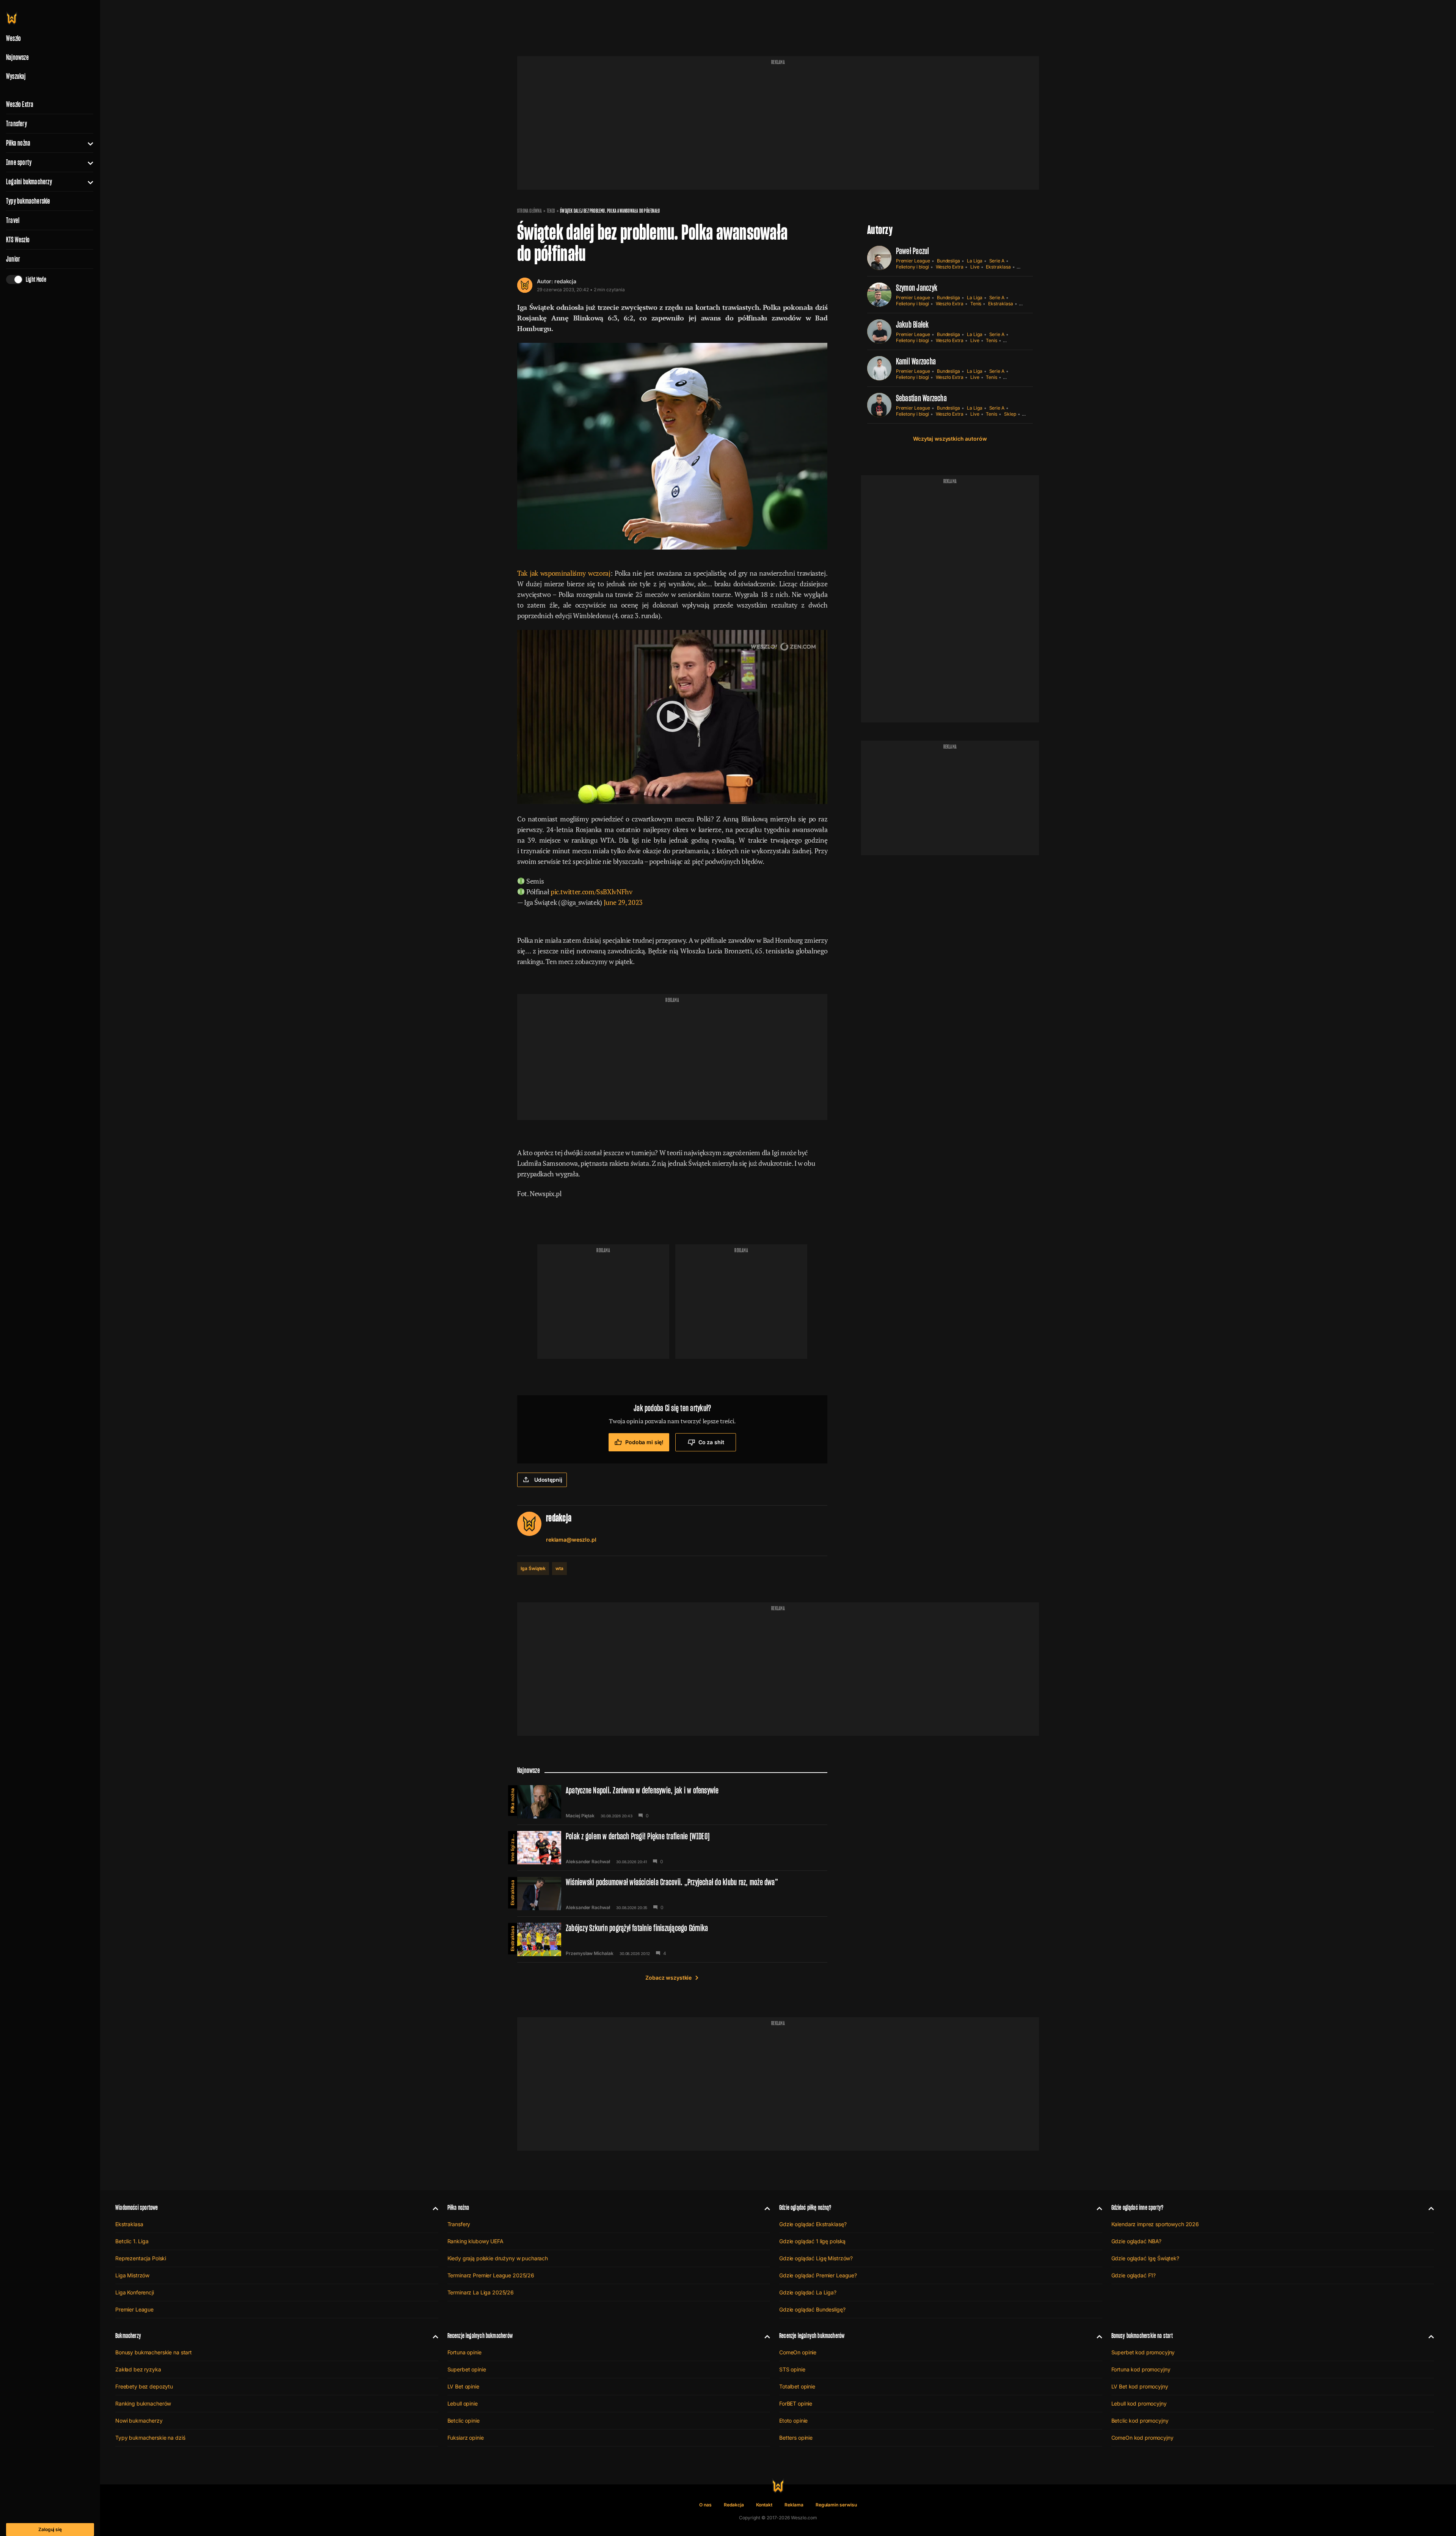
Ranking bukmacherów (143, 2403)
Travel (13, 220)
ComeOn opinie (798, 2352)
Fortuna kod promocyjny (1141, 2369)
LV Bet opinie (463, 2386)
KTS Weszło (18, 240)
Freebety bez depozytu (144, 2386)
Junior (13, 259)
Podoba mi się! (644, 1442)
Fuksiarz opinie (466, 2438)
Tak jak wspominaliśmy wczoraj (564, 573)
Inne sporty (19, 162)
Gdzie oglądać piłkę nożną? (805, 2207)
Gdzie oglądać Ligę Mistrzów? (816, 2258)
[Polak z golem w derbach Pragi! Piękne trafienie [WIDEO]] (672, 1848)
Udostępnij (548, 1480)
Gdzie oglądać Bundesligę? (812, 2309)
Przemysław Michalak (590, 1953)
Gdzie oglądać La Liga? (808, 2292)
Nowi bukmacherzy (139, 2421)
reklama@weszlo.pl (571, 1540)
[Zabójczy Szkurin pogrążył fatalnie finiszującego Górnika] (672, 1939)
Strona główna (530, 211)
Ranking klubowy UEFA (475, 2241)
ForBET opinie (796, 2403)
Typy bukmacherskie (28, 201)
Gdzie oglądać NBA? (1136, 2241)
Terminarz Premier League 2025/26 (491, 2275)
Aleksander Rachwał (588, 1862)
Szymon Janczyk (917, 288)
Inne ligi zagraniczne (512, 1846)
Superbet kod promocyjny (1143, 2352)
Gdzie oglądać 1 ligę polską (812, 2241)
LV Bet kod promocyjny (1140, 2386)
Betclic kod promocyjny (1140, 2421)
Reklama (794, 2505)
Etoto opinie (793, 2421)
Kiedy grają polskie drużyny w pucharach (498, 2258)
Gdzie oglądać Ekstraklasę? (813, 2224)
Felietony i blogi (912, 267)
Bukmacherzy (128, 2336)
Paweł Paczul (913, 251)
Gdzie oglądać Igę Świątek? (1145, 2258)
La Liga (975, 261)
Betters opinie (796, 2438)
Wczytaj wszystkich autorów (950, 439)
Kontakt (764, 2505)
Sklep (1010, 414)
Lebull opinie (463, 2403)
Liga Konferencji (135, 2292)
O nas (705, 2505)
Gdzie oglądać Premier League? (818, 2275)
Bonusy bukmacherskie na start (154, 2352)
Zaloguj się (50, 2529)
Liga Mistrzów (132, 2275)
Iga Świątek (533, 1568)
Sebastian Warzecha (921, 398)
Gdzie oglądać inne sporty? (1137, 2207)
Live (975, 267)
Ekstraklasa (998, 267)
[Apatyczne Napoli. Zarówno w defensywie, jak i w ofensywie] (672, 1802)
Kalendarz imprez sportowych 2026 (1155, 2224)
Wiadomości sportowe (136, 2207)
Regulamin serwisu (836, 2505)
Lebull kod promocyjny (1139, 2403)
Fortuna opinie (464, 2352)
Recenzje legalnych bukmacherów (480, 2336)
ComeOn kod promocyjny (1142, 2438)
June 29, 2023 (623, 902)
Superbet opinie (467, 2369)
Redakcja (734, 2505)
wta (559, 1568)
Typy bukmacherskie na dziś (150, 2438)
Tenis (551, 211)
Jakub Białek (912, 324)
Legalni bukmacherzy (29, 182)
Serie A (997, 261)
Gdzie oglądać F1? (1134, 2275)
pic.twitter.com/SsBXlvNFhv (591, 892)
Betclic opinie (464, 2421)
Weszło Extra (20, 104)
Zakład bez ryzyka (138, 2369)
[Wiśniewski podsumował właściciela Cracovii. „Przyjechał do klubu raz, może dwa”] (672, 1894)
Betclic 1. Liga (132, 2241)
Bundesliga (948, 261)
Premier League (913, 261)
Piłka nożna (18, 143)
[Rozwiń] (87, 143)
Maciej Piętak (580, 1816)
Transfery (16, 124)
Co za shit (711, 1442)
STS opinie (792, 2369)
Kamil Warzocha (916, 361)
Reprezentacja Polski (141, 2258)
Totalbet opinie (797, 2386)
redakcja (565, 281)
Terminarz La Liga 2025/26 (481, 2292)
